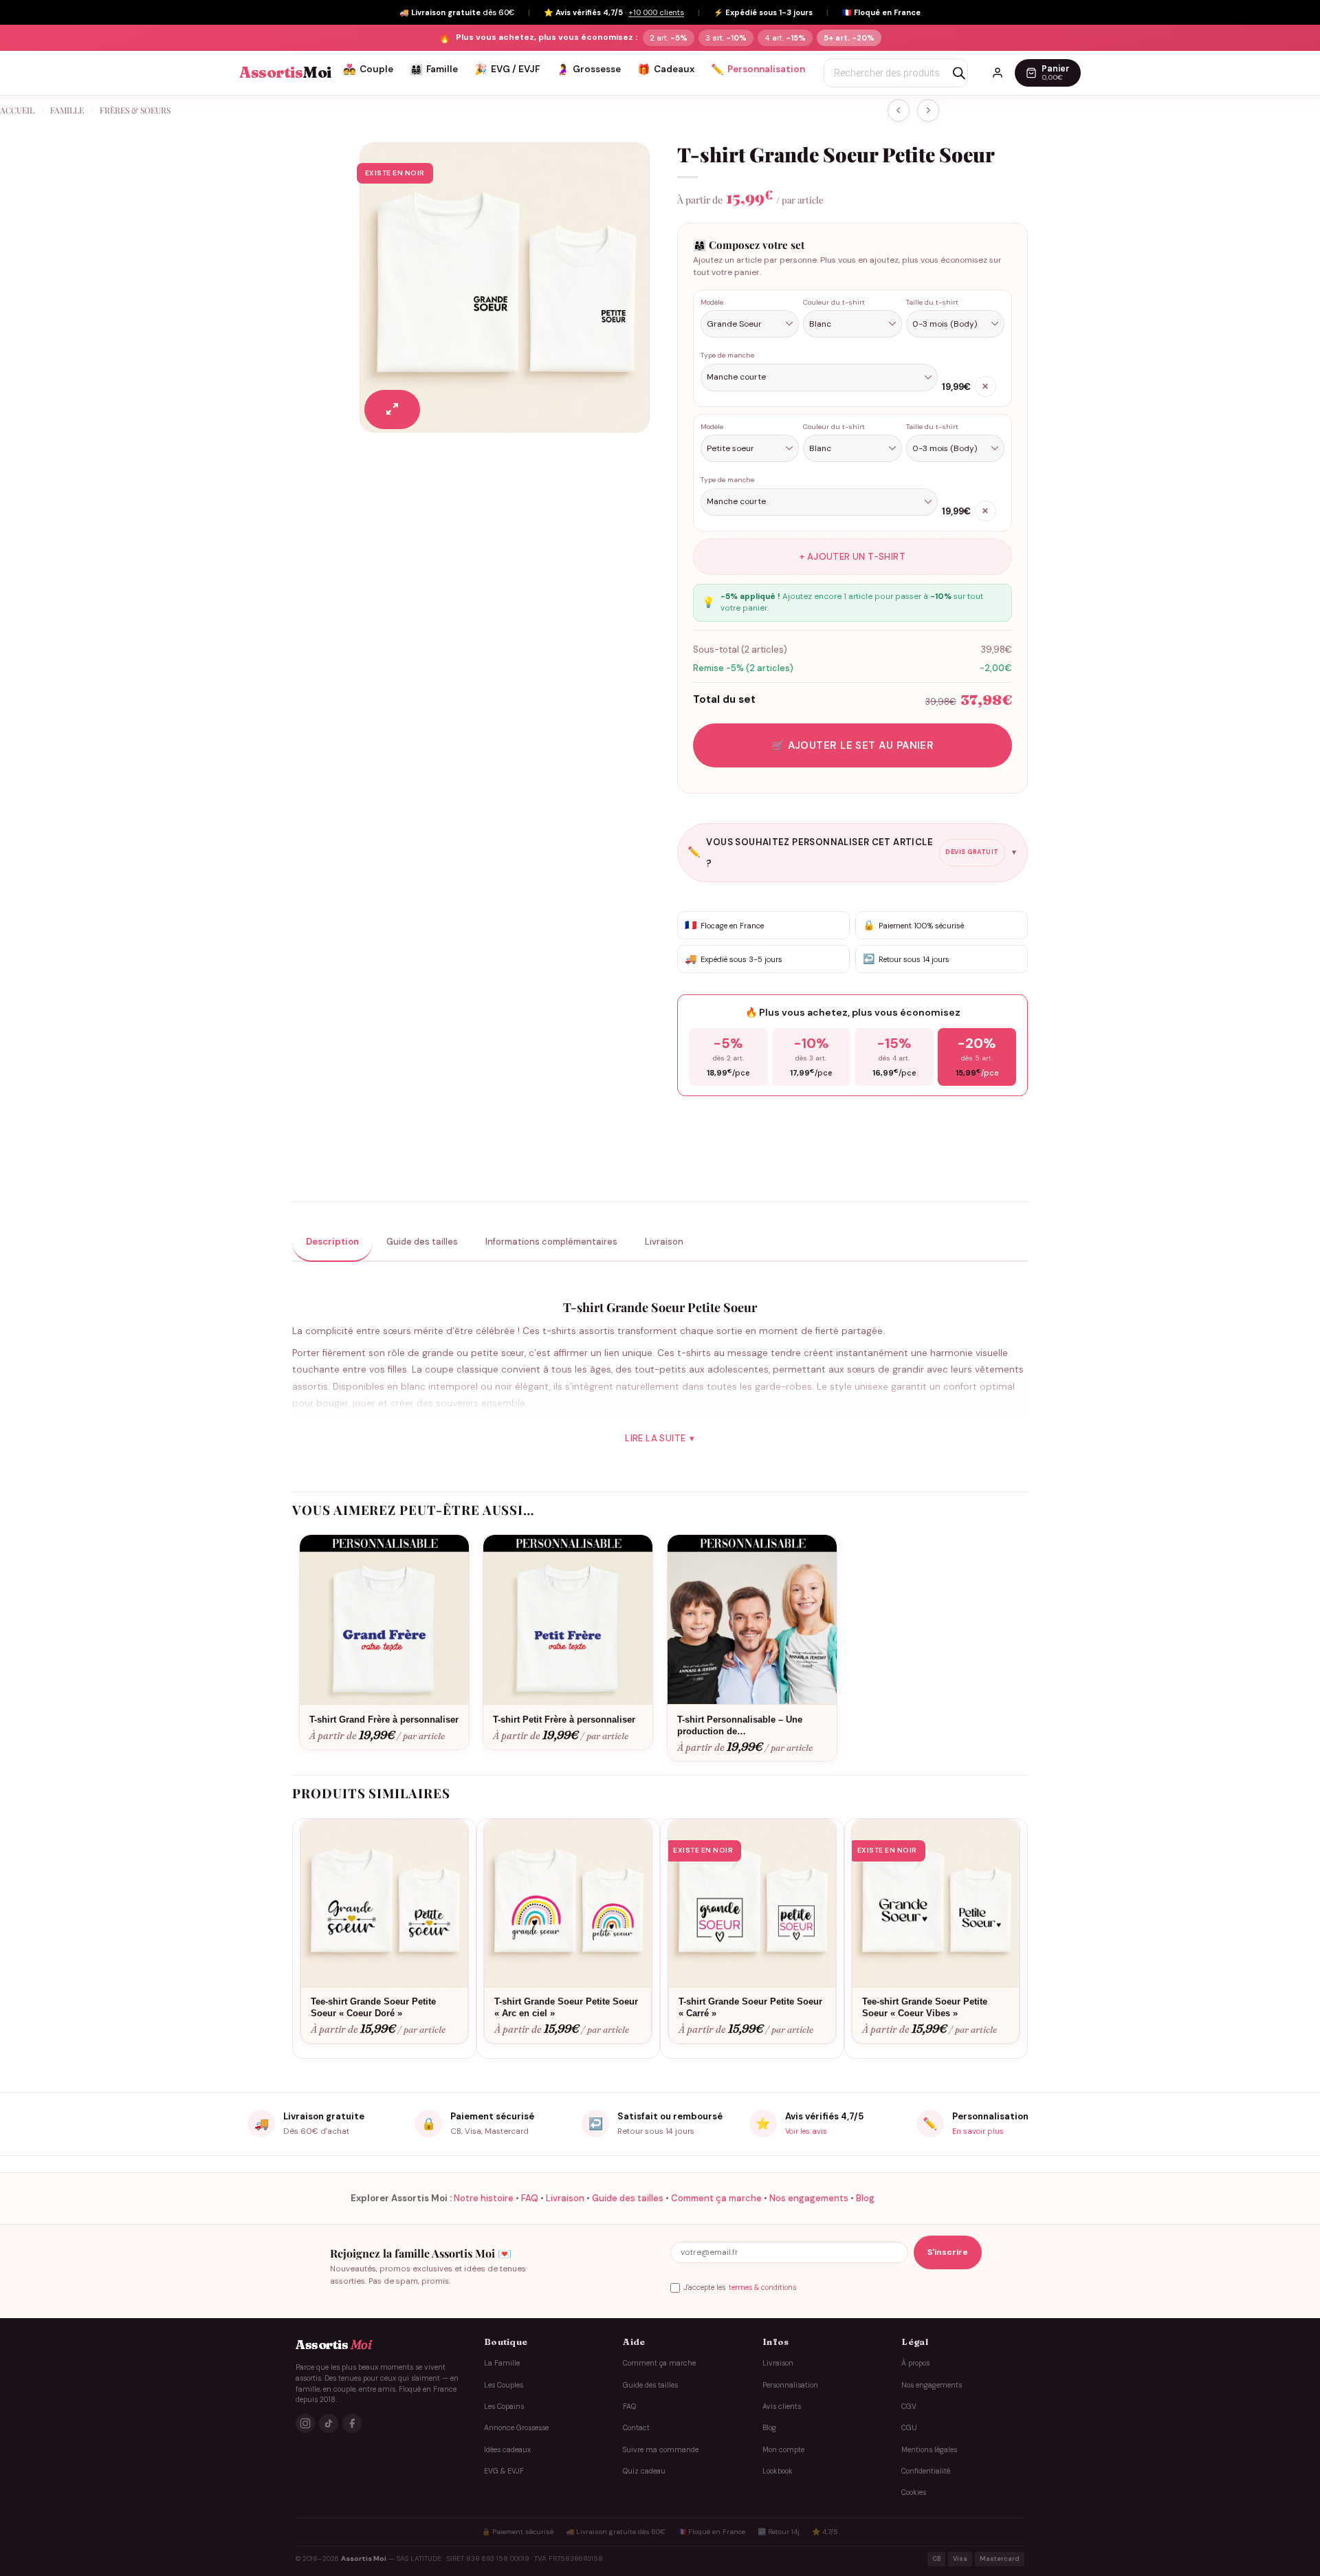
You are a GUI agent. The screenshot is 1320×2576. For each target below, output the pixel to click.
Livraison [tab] (664, 1242)
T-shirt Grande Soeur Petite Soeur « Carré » (750, 2007)
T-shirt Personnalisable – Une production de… (740, 1725)
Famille (434, 69)
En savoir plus (978, 2131)
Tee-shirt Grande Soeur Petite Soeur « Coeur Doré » (373, 2007)
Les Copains (504, 2406)
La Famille (502, 2363)
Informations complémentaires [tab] (551, 1242)
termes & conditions (762, 2288)
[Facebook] (352, 2423)
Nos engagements (809, 2198)
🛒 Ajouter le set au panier (853, 745)
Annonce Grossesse (516, 2428)
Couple (368, 69)
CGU (909, 2428)
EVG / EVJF (507, 69)
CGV (909, 2406)
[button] (392, 410)
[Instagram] (305, 2423)
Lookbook (778, 2471)
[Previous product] (928, 110)
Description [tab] (332, 1242)
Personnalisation (758, 69)
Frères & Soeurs (135, 110)
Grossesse (588, 69)
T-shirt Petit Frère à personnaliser (564, 1720)
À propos (915, 2363)
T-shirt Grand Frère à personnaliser (384, 1720)
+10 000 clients (656, 12)
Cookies (914, 2492)
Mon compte (783, 2450)
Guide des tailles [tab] (422, 1242)
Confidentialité (926, 2471)
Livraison (565, 2198)
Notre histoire (484, 2198)
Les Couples (504, 2385)
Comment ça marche (716, 2198)
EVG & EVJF (504, 2471)
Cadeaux (666, 69)
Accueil (17, 110)
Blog (865, 2198)
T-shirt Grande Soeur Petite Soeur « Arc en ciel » (566, 2007)
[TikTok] (329, 2423)
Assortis (285, 73)
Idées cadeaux (507, 2450)
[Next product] (899, 110)
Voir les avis (806, 2131)
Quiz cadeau (644, 2471)
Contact (636, 2428)
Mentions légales (929, 2450)
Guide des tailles (628, 2198)
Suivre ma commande (661, 2450)
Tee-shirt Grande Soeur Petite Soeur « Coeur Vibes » (925, 2007)
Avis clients (782, 2406)
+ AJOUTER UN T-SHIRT (852, 557)
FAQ (530, 2198)
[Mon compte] (998, 73)
